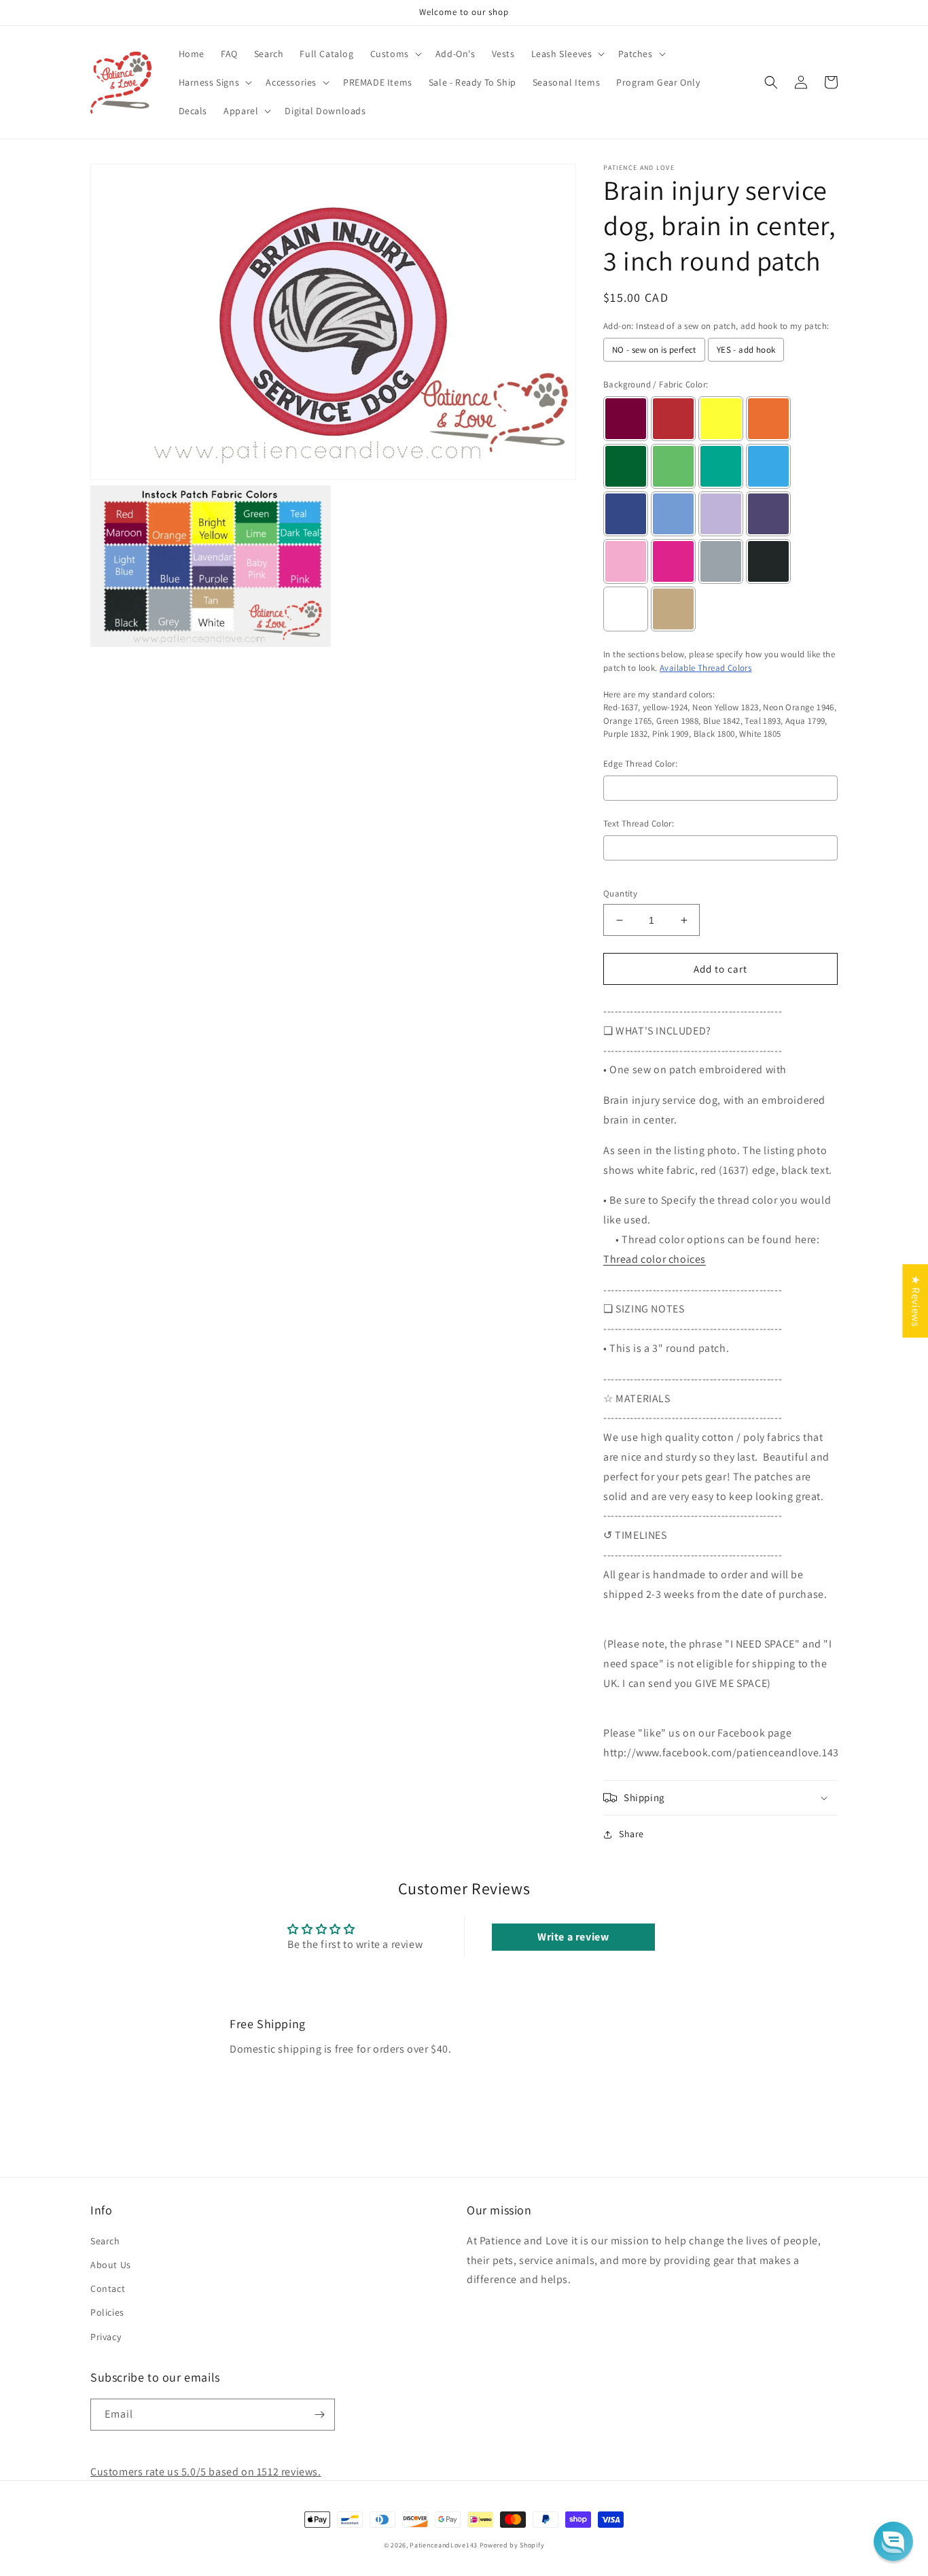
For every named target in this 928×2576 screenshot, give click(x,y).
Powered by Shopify (512, 2545)
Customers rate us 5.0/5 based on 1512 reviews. (206, 2472)
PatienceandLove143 (444, 2545)
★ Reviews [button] (915, 1301)
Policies (107, 2312)
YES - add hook (746, 350)
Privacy (106, 2337)
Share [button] (631, 1834)
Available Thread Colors (706, 668)
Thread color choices (655, 1259)
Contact (108, 2288)
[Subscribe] (319, 2415)
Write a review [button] (573, 1937)
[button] (395, 54)
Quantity (620, 893)
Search (105, 2241)
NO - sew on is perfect (654, 350)
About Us (111, 2265)
